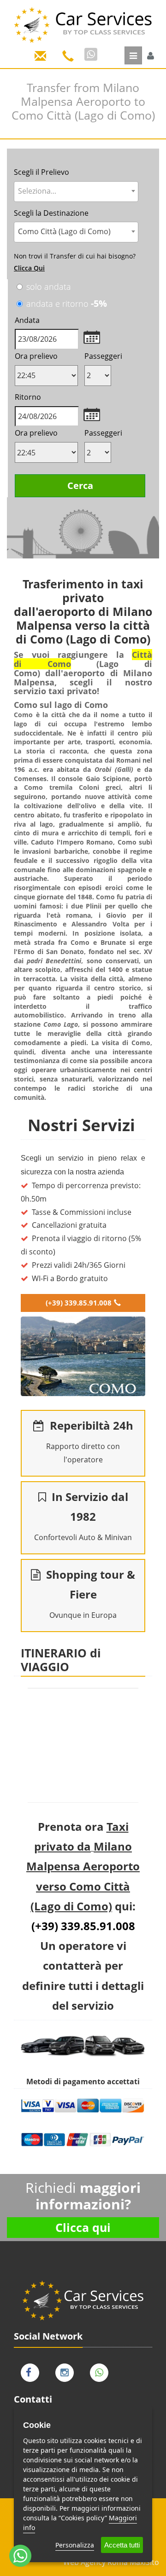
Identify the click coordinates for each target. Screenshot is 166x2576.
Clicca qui (83, 2227)
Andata (27, 320)
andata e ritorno (67, 303)
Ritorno (28, 397)
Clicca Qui (29, 268)
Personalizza (75, 2545)
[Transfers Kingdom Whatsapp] (101, 2371)
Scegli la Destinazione (51, 213)
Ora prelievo (36, 356)
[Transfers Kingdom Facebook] (32, 2371)
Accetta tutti (122, 2545)
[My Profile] (151, 56)
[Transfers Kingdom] (83, 22)
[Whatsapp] (91, 54)
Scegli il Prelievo (41, 172)
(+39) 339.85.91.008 (79, 1303)
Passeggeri (103, 356)
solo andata (49, 287)
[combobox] (76, 192)
